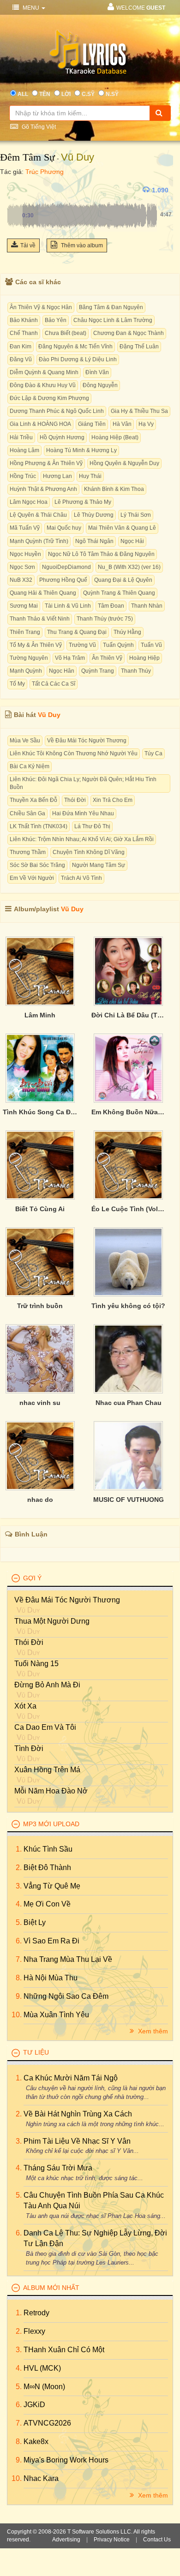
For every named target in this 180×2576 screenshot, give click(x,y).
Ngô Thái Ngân (94, 541)
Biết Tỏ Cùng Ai (40, 1209)
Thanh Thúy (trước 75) (105, 619)
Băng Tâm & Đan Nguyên (111, 307)
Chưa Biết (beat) (66, 333)
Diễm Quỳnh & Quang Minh (44, 372)
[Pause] (16, 190)
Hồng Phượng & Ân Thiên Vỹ (46, 463)
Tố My (17, 684)
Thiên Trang (25, 632)
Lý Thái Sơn (136, 515)
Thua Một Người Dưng (52, 1621)
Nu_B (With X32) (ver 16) (129, 567)
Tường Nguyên (29, 658)
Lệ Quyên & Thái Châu (38, 515)
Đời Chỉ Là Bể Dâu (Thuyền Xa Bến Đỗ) (129, 1015)
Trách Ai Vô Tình (81, 878)
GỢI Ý (32, 1578)
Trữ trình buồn (40, 1306)
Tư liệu (36, 2052)
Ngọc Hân (62, 671)
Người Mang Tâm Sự (99, 865)
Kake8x (36, 2442)
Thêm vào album (81, 245)
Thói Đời (75, 800)
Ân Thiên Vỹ (107, 658)
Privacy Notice (112, 2540)
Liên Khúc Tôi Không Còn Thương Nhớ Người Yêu (74, 753)
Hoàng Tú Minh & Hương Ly (81, 450)
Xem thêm (152, 2031)
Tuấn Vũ (151, 645)
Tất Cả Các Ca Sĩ (54, 684)
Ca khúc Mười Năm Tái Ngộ (71, 2078)
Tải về (28, 245)
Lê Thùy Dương (94, 515)
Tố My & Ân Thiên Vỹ (36, 645)
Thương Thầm (28, 852)
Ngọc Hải (132, 541)
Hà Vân (122, 424)
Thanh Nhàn (147, 606)
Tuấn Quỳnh (118, 645)
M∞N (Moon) (44, 2387)
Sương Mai (24, 606)
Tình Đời (29, 1748)
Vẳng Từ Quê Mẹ (52, 1886)
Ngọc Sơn (22, 567)
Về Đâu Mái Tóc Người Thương (87, 741)
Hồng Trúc (23, 476)
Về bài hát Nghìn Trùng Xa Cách (78, 2114)
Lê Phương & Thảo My (83, 502)
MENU (31, 8)
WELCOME (141, 8)
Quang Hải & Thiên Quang (43, 593)
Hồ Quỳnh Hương (62, 437)
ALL (23, 94)
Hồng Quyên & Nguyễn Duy (124, 463)
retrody (36, 2313)
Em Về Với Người (32, 878)
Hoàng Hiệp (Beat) (115, 437)
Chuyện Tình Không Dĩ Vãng (89, 852)
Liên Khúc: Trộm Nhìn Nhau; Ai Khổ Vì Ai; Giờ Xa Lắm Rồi (82, 839)
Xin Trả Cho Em (113, 800)
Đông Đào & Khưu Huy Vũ (43, 385)
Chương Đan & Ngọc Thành (129, 333)
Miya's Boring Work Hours (66, 2460)
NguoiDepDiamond (66, 567)
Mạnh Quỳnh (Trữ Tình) (39, 541)
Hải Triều (21, 437)
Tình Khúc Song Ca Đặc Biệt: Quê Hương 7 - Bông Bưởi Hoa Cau (40, 1112)
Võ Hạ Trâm (70, 658)
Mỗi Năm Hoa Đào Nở (51, 1791)
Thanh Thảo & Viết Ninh (40, 619)
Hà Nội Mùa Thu (51, 1978)
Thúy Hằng (127, 632)
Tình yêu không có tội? (128, 1306)
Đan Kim (21, 347)
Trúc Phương (45, 172)
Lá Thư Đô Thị (92, 826)
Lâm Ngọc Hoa (29, 502)
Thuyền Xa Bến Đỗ (33, 800)
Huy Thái (90, 476)
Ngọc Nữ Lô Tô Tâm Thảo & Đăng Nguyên (101, 554)
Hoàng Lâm (24, 450)
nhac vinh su (40, 1403)
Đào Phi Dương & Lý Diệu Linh (78, 359)
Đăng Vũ (21, 359)
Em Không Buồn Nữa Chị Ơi (129, 1112)
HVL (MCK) (42, 2368)
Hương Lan (57, 476)
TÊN (45, 94)
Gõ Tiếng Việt (38, 127)
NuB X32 (21, 580)
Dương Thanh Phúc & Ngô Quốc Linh (57, 411)
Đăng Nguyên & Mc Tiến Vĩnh (75, 347)
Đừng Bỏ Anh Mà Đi (47, 1685)
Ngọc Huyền (25, 554)
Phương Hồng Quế (63, 580)
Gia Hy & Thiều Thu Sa (139, 411)
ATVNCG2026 (47, 2423)
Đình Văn (97, 372)
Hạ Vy (146, 424)
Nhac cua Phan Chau (129, 1403)
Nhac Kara (41, 2478)
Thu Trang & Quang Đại (77, 632)
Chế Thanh (24, 333)
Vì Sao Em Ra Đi (51, 1941)
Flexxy (34, 2331)
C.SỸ (88, 94)
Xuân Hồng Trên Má (47, 1770)
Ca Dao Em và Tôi (45, 1727)
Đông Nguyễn (100, 385)
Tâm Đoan (111, 606)
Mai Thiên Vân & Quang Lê (122, 528)
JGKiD (34, 2405)
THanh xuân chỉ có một (64, 2350)
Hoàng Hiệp (144, 658)
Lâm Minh (40, 1015)
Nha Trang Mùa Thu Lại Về (68, 1959)
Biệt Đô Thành (47, 1868)
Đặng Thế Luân (139, 347)
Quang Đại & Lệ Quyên (123, 580)
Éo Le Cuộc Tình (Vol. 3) (129, 1209)
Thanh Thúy (136, 671)
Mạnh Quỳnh (26, 671)
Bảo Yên (56, 320)
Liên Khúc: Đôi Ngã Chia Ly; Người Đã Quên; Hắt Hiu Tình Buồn (83, 783)
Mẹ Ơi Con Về (47, 1904)
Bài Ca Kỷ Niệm (30, 766)
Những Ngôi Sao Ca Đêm (66, 1996)
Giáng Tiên (92, 424)
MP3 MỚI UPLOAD (51, 1824)
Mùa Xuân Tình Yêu (56, 2015)
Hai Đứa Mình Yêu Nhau (83, 813)
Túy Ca (153, 753)
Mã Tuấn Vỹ (25, 528)
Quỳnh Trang (98, 671)
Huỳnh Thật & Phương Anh (43, 489)
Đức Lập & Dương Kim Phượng (49, 398)
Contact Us (157, 2540)
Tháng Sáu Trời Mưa (58, 2168)
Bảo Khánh (24, 320)
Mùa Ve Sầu (25, 741)
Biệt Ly (35, 1922)
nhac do (40, 1500)
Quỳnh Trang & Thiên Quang (119, 593)
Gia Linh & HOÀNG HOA (40, 424)
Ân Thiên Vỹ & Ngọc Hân (41, 307)
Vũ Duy (78, 157)
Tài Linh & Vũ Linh (68, 606)
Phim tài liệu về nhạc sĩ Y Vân (77, 2141)
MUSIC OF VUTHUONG (129, 1500)
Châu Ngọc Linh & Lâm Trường (113, 320)
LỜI (66, 94)
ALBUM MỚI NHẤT (51, 2288)
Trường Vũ (82, 645)
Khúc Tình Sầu (48, 1849)
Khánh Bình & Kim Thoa (114, 489)
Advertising (66, 2540)
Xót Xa (25, 1706)
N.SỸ (112, 94)
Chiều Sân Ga (27, 813)
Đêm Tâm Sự (27, 157)
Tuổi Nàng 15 (36, 1664)
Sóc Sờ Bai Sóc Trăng (37, 865)
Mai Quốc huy (64, 528)
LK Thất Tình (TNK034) (39, 826)
